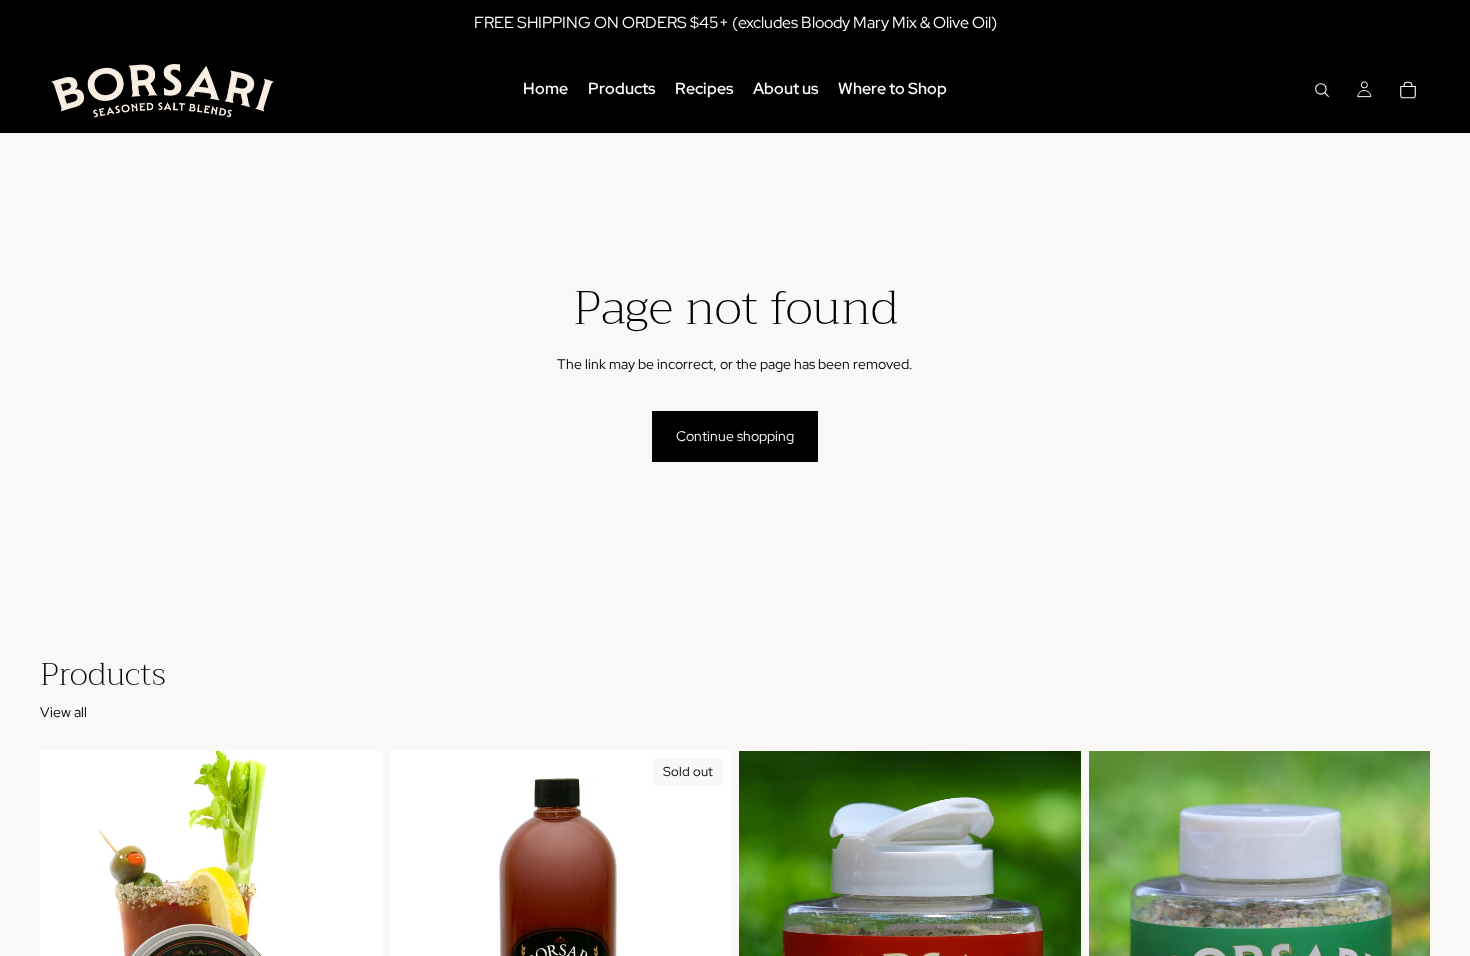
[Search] (1322, 90)
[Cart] (1408, 90)
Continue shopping (735, 436)
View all (63, 712)
